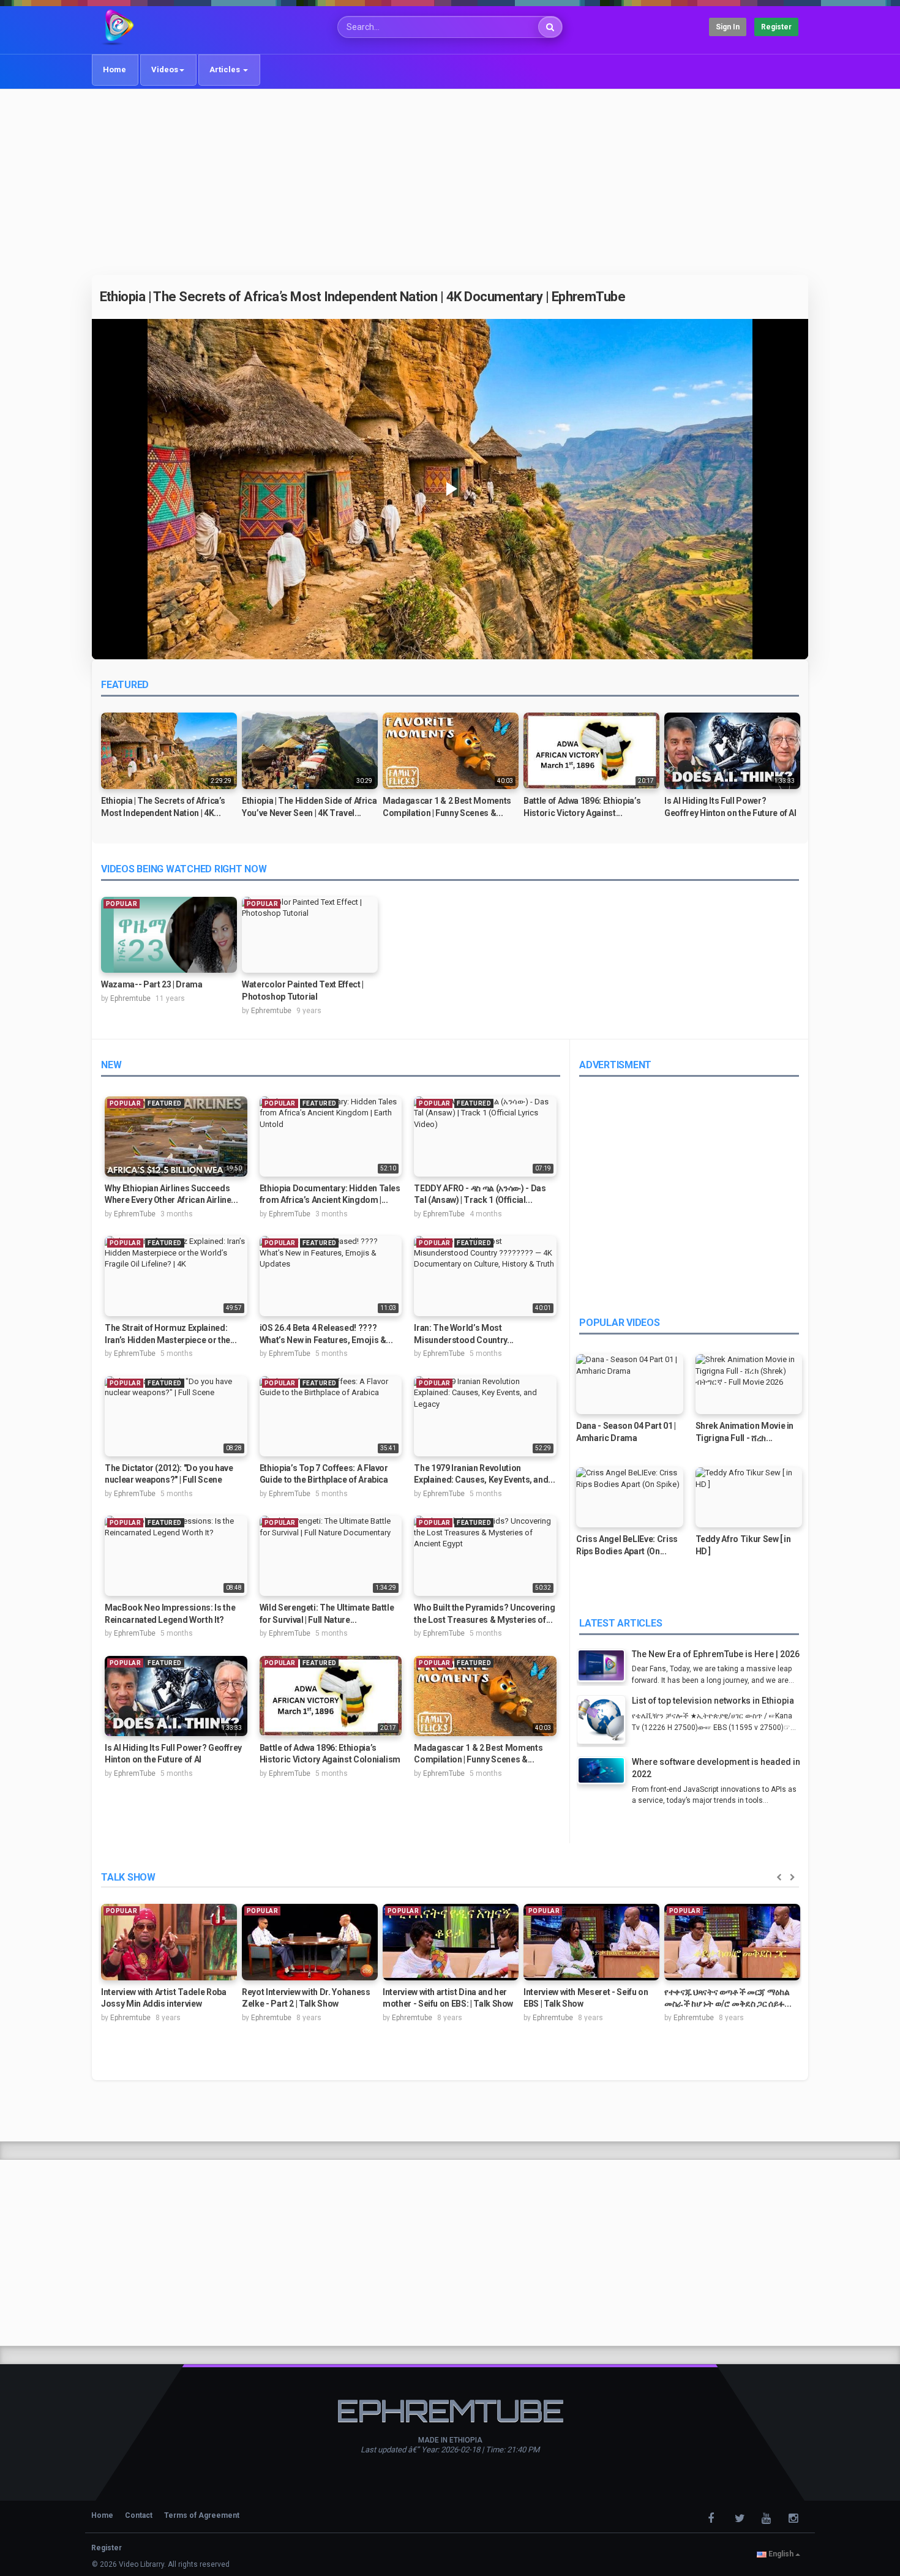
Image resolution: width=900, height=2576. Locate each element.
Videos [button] (165, 69)
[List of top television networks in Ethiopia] (604, 1721)
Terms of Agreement (202, 2515)
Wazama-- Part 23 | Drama (152, 984)
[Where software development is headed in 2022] (604, 1772)
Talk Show (128, 1877)
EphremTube (135, 1214)
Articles (226, 69)
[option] (169, 770)
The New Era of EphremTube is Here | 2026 (716, 1654)
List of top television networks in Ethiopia (713, 1701)
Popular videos (620, 1323)
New (111, 1065)
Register (776, 27)
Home (114, 69)
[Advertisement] (450, 182)
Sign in (728, 27)
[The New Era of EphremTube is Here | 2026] (604, 1667)
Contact (139, 2515)
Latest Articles (621, 1623)
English (781, 2554)
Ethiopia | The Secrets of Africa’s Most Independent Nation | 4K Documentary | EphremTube (363, 297)
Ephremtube (130, 998)
